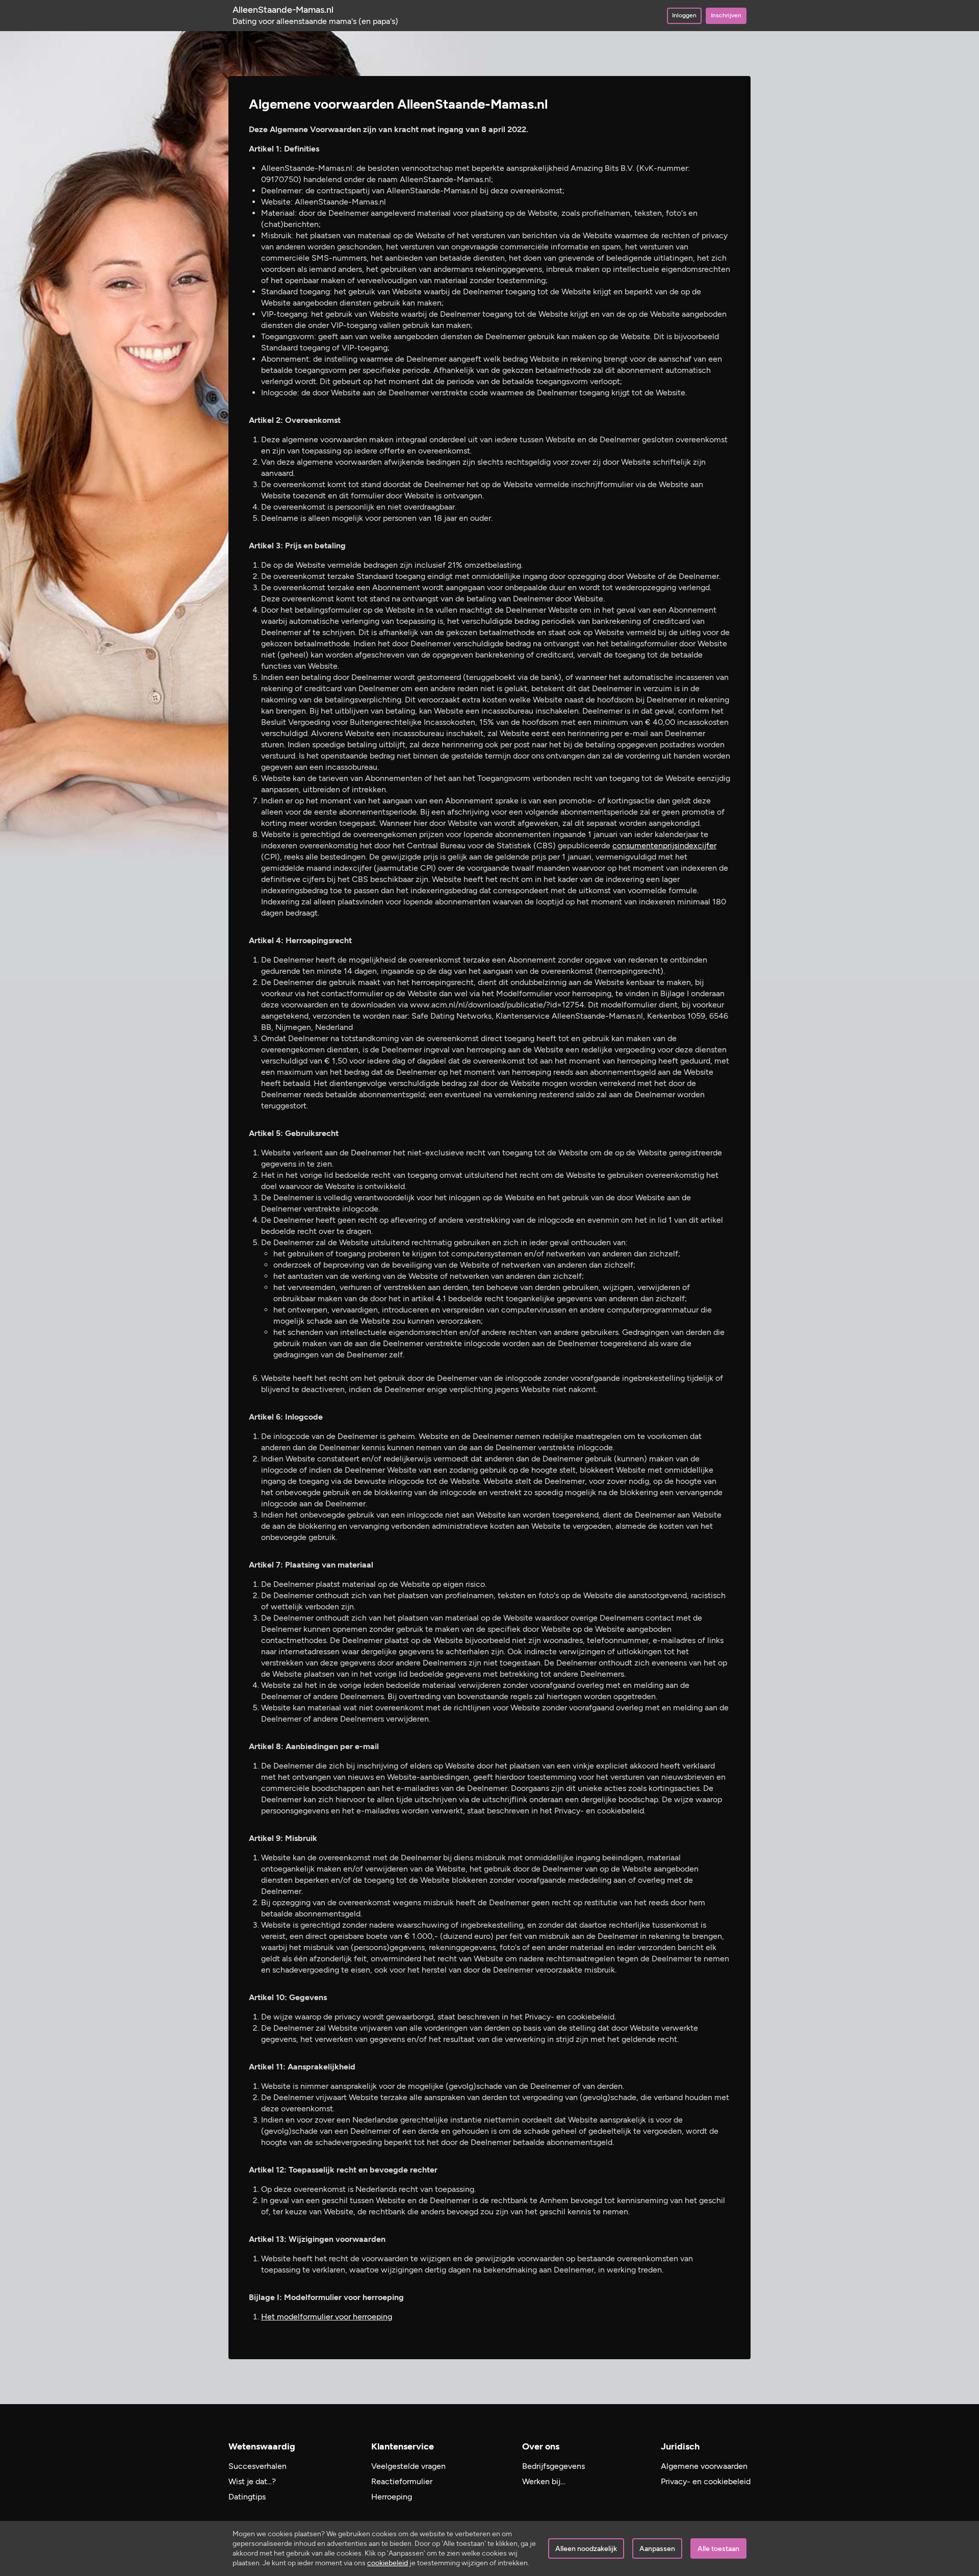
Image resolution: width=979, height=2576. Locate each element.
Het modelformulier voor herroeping (327, 2317)
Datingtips (247, 2497)
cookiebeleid (388, 2563)
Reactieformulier (402, 2481)
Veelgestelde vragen (408, 2466)
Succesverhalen (257, 2466)
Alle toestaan (718, 2549)
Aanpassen (657, 2549)
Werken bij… (544, 2481)
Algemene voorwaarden (704, 2466)
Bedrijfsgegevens (553, 2466)
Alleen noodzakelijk (586, 2549)
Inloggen (684, 15)
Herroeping (392, 2497)
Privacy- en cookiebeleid (706, 2481)
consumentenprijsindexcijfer (664, 845)
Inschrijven (726, 15)
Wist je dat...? (252, 2481)
